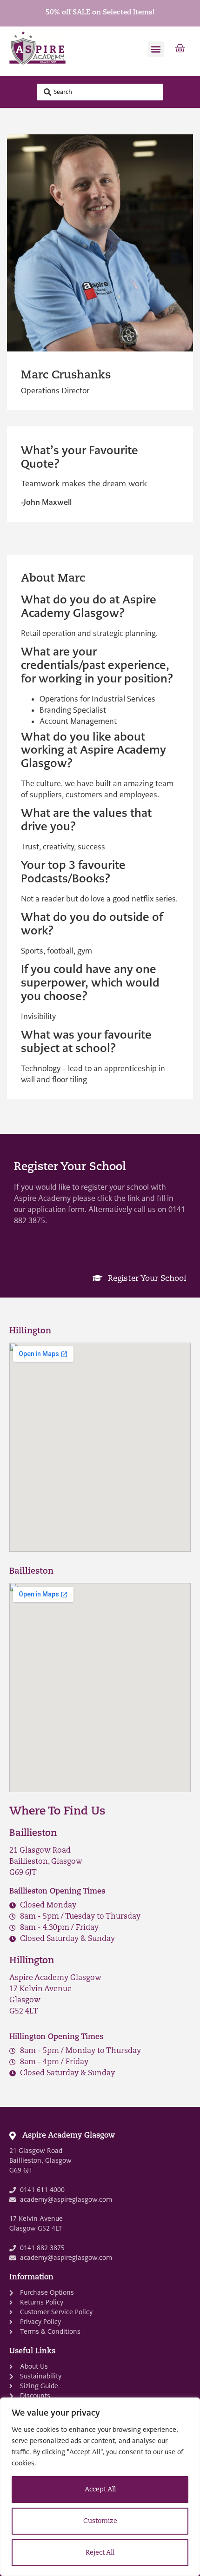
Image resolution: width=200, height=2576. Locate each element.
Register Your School (146, 1279)
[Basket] (180, 49)
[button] (156, 49)
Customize (100, 2521)
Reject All (100, 2553)
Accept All (100, 2490)
